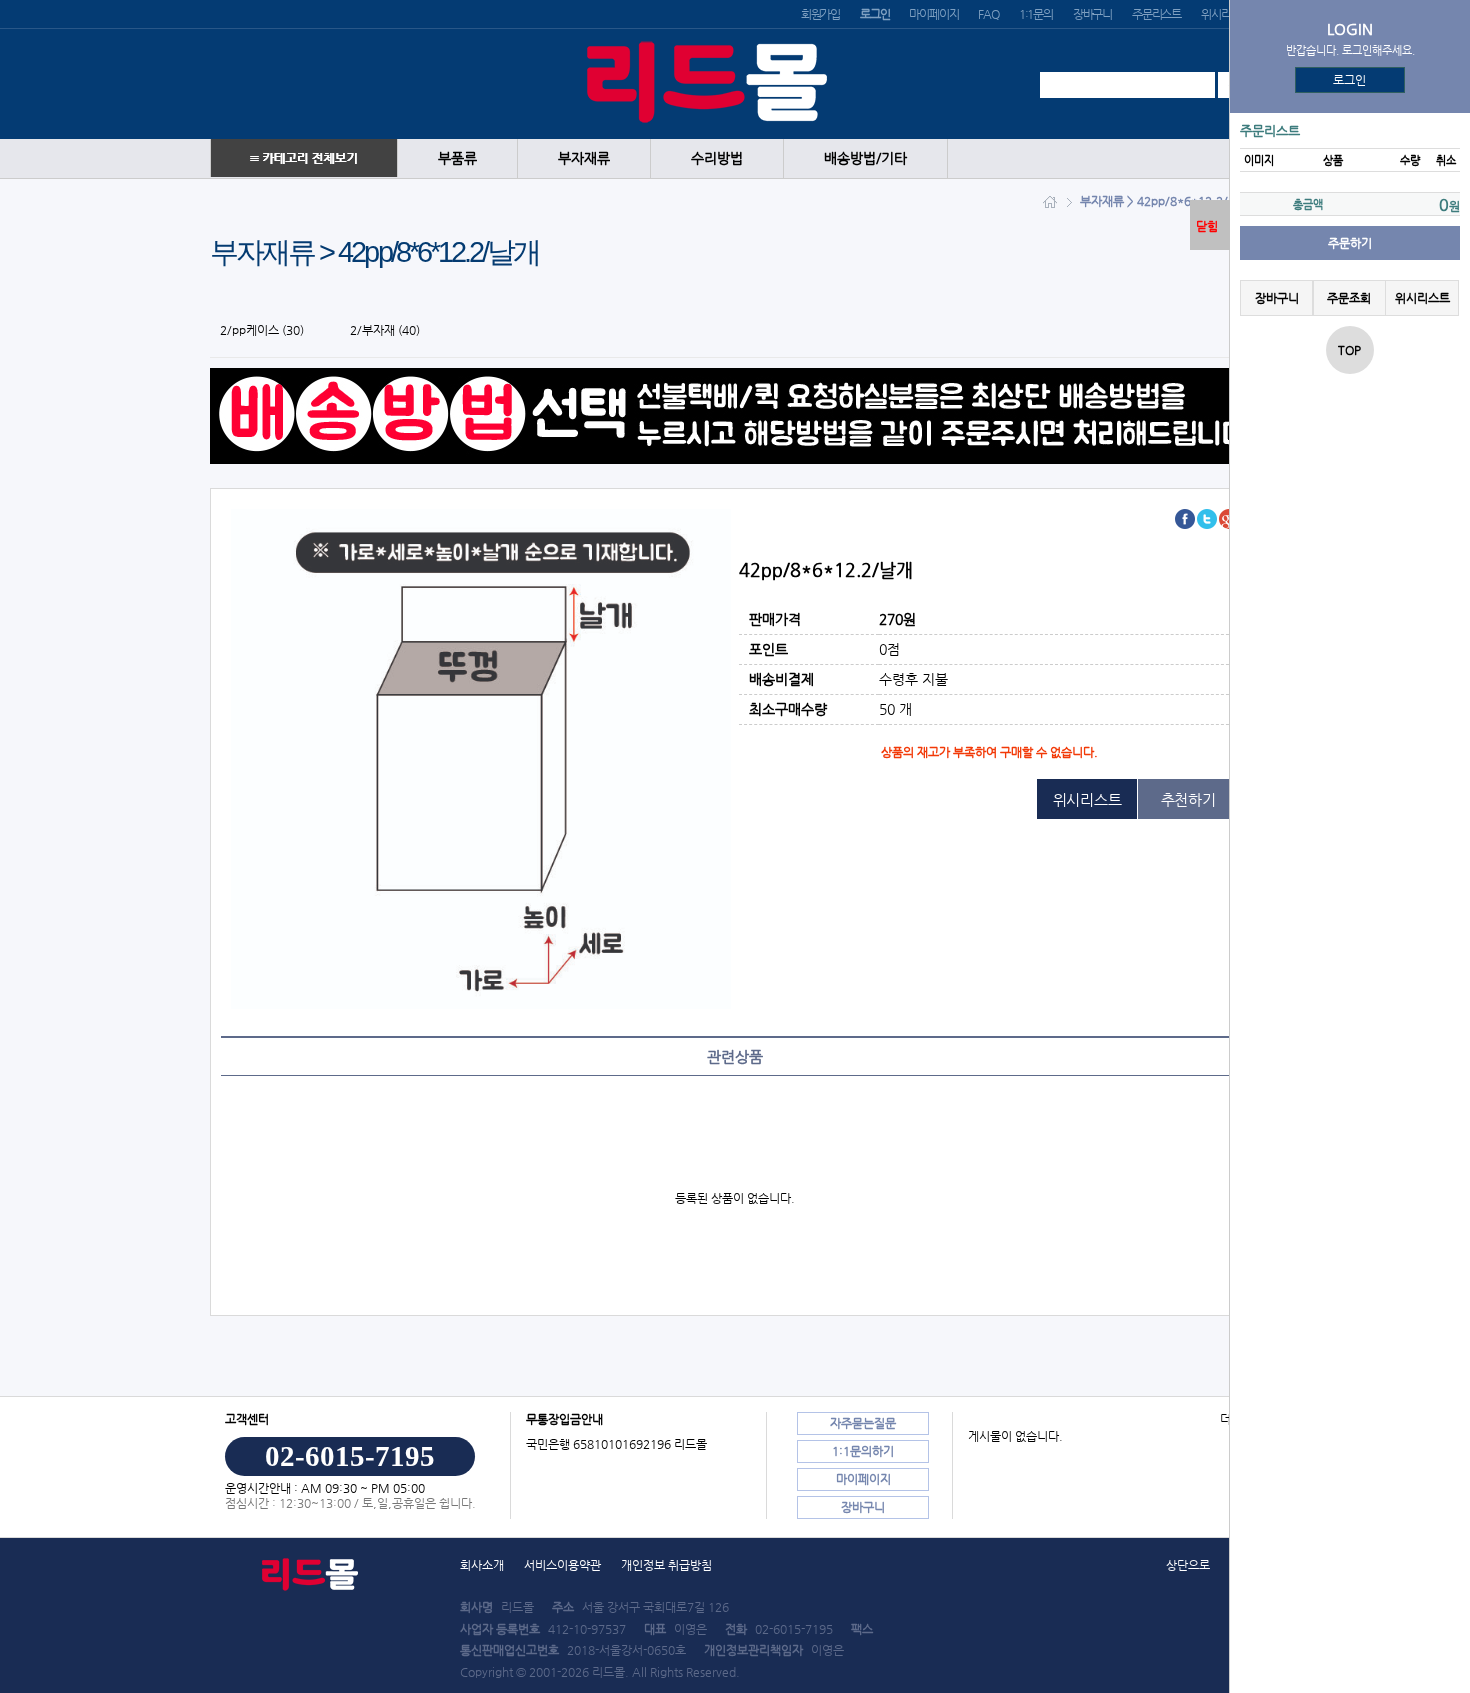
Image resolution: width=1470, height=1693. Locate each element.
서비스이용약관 (562, 1565)
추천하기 (1188, 799)
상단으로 (1188, 1565)
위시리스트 (1225, 14)
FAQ (988, 14)
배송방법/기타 (865, 158)
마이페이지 (933, 14)
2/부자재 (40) (385, 330)
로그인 (1350, 80)
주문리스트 (1156, 14)
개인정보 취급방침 (666, 1565)
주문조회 (1349, 298)
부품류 (457, 158)
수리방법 (717, 158)
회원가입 (820, 14)
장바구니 (1092, 14)
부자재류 (584, 158)
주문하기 (1350, 243)
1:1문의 (1036, 14)
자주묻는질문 (863, 1423)
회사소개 (482, 1565)
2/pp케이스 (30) (262, 330)
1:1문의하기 (863, 1451)
